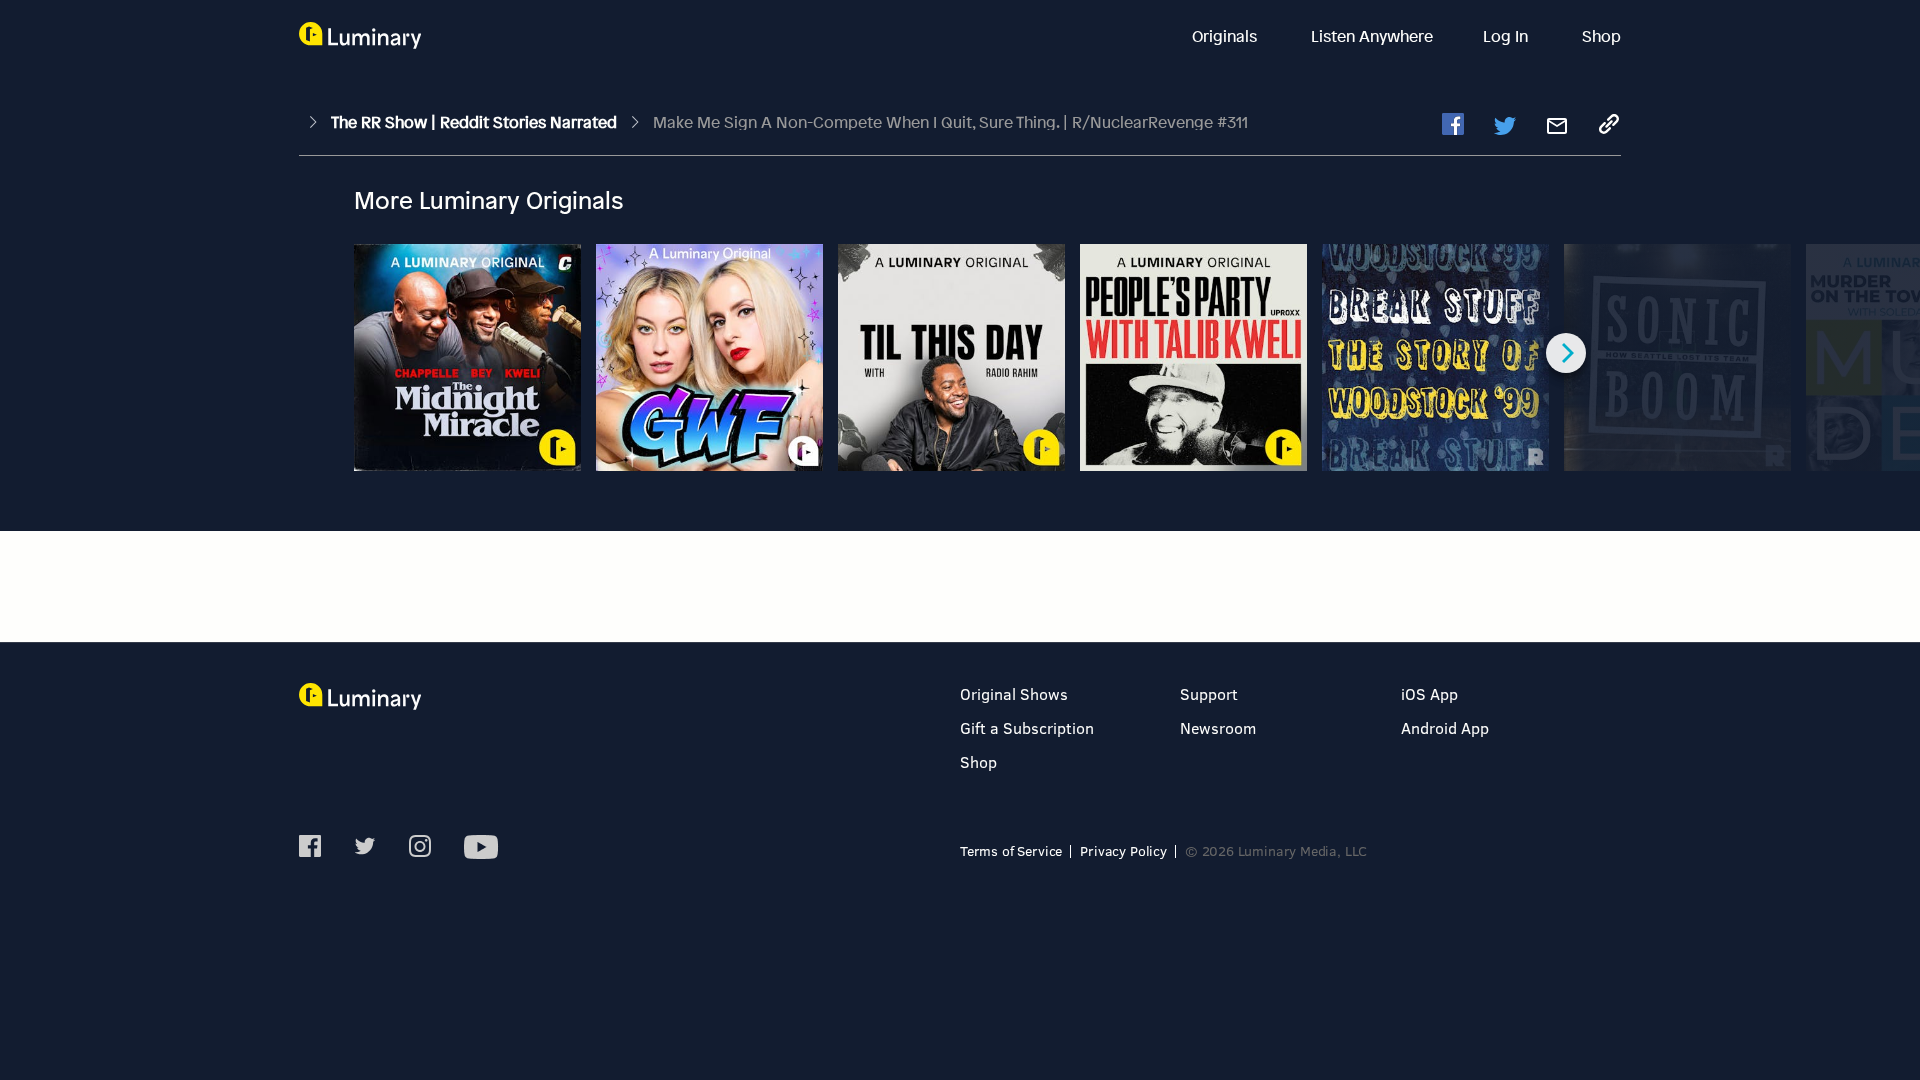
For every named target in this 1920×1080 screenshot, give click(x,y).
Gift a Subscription (1027, 727)
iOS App (1429, 693)
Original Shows (1014, 693)
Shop (1601, 36)
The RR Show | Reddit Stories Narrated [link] (476, 122)
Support (1209, 693)
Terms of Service (1011, 850)
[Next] (1566, 353)
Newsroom (1218, 727)
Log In (1507, 36)
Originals (1226, 36)
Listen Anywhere (1372, 36)
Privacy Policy (1123, 850)
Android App (1445, 727)
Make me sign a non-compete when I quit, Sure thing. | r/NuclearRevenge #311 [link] (950, 122)
